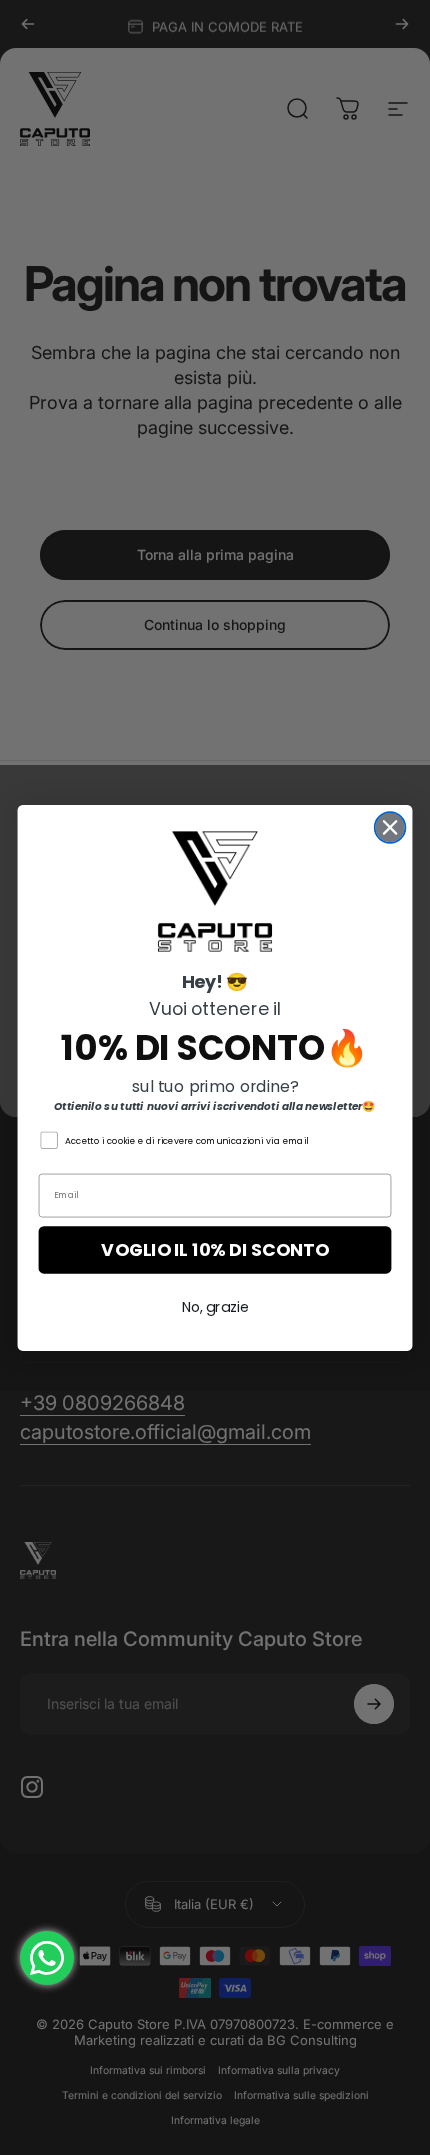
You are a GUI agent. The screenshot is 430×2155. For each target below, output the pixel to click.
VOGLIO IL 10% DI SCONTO (214, 1249)
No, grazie (215, 1307)
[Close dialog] (390, 827)
